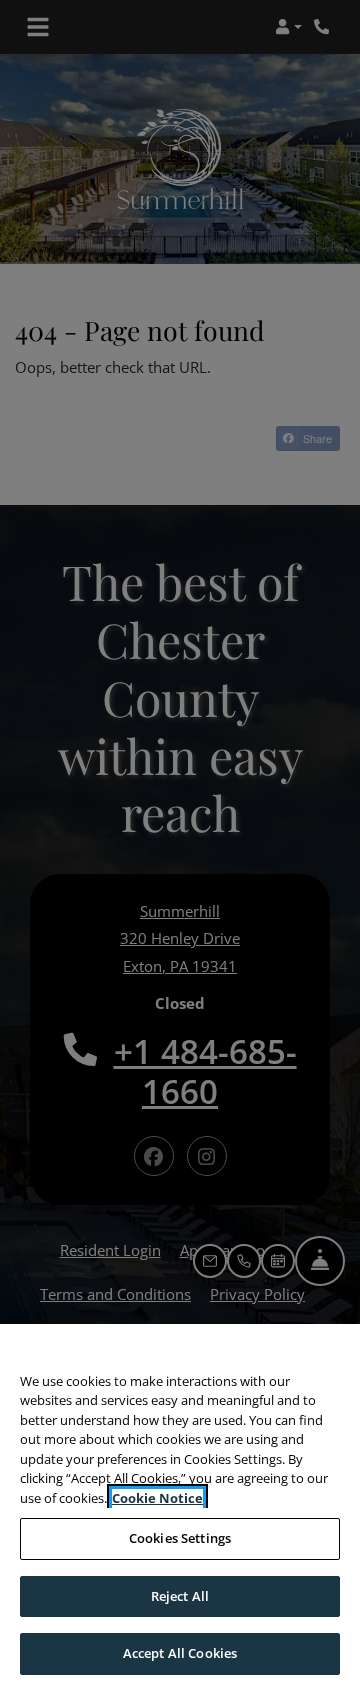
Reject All (180, 1596)
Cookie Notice (157, 1498)
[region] (180, 1507)
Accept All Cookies (180, 1653)
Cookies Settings (180, 1538)
